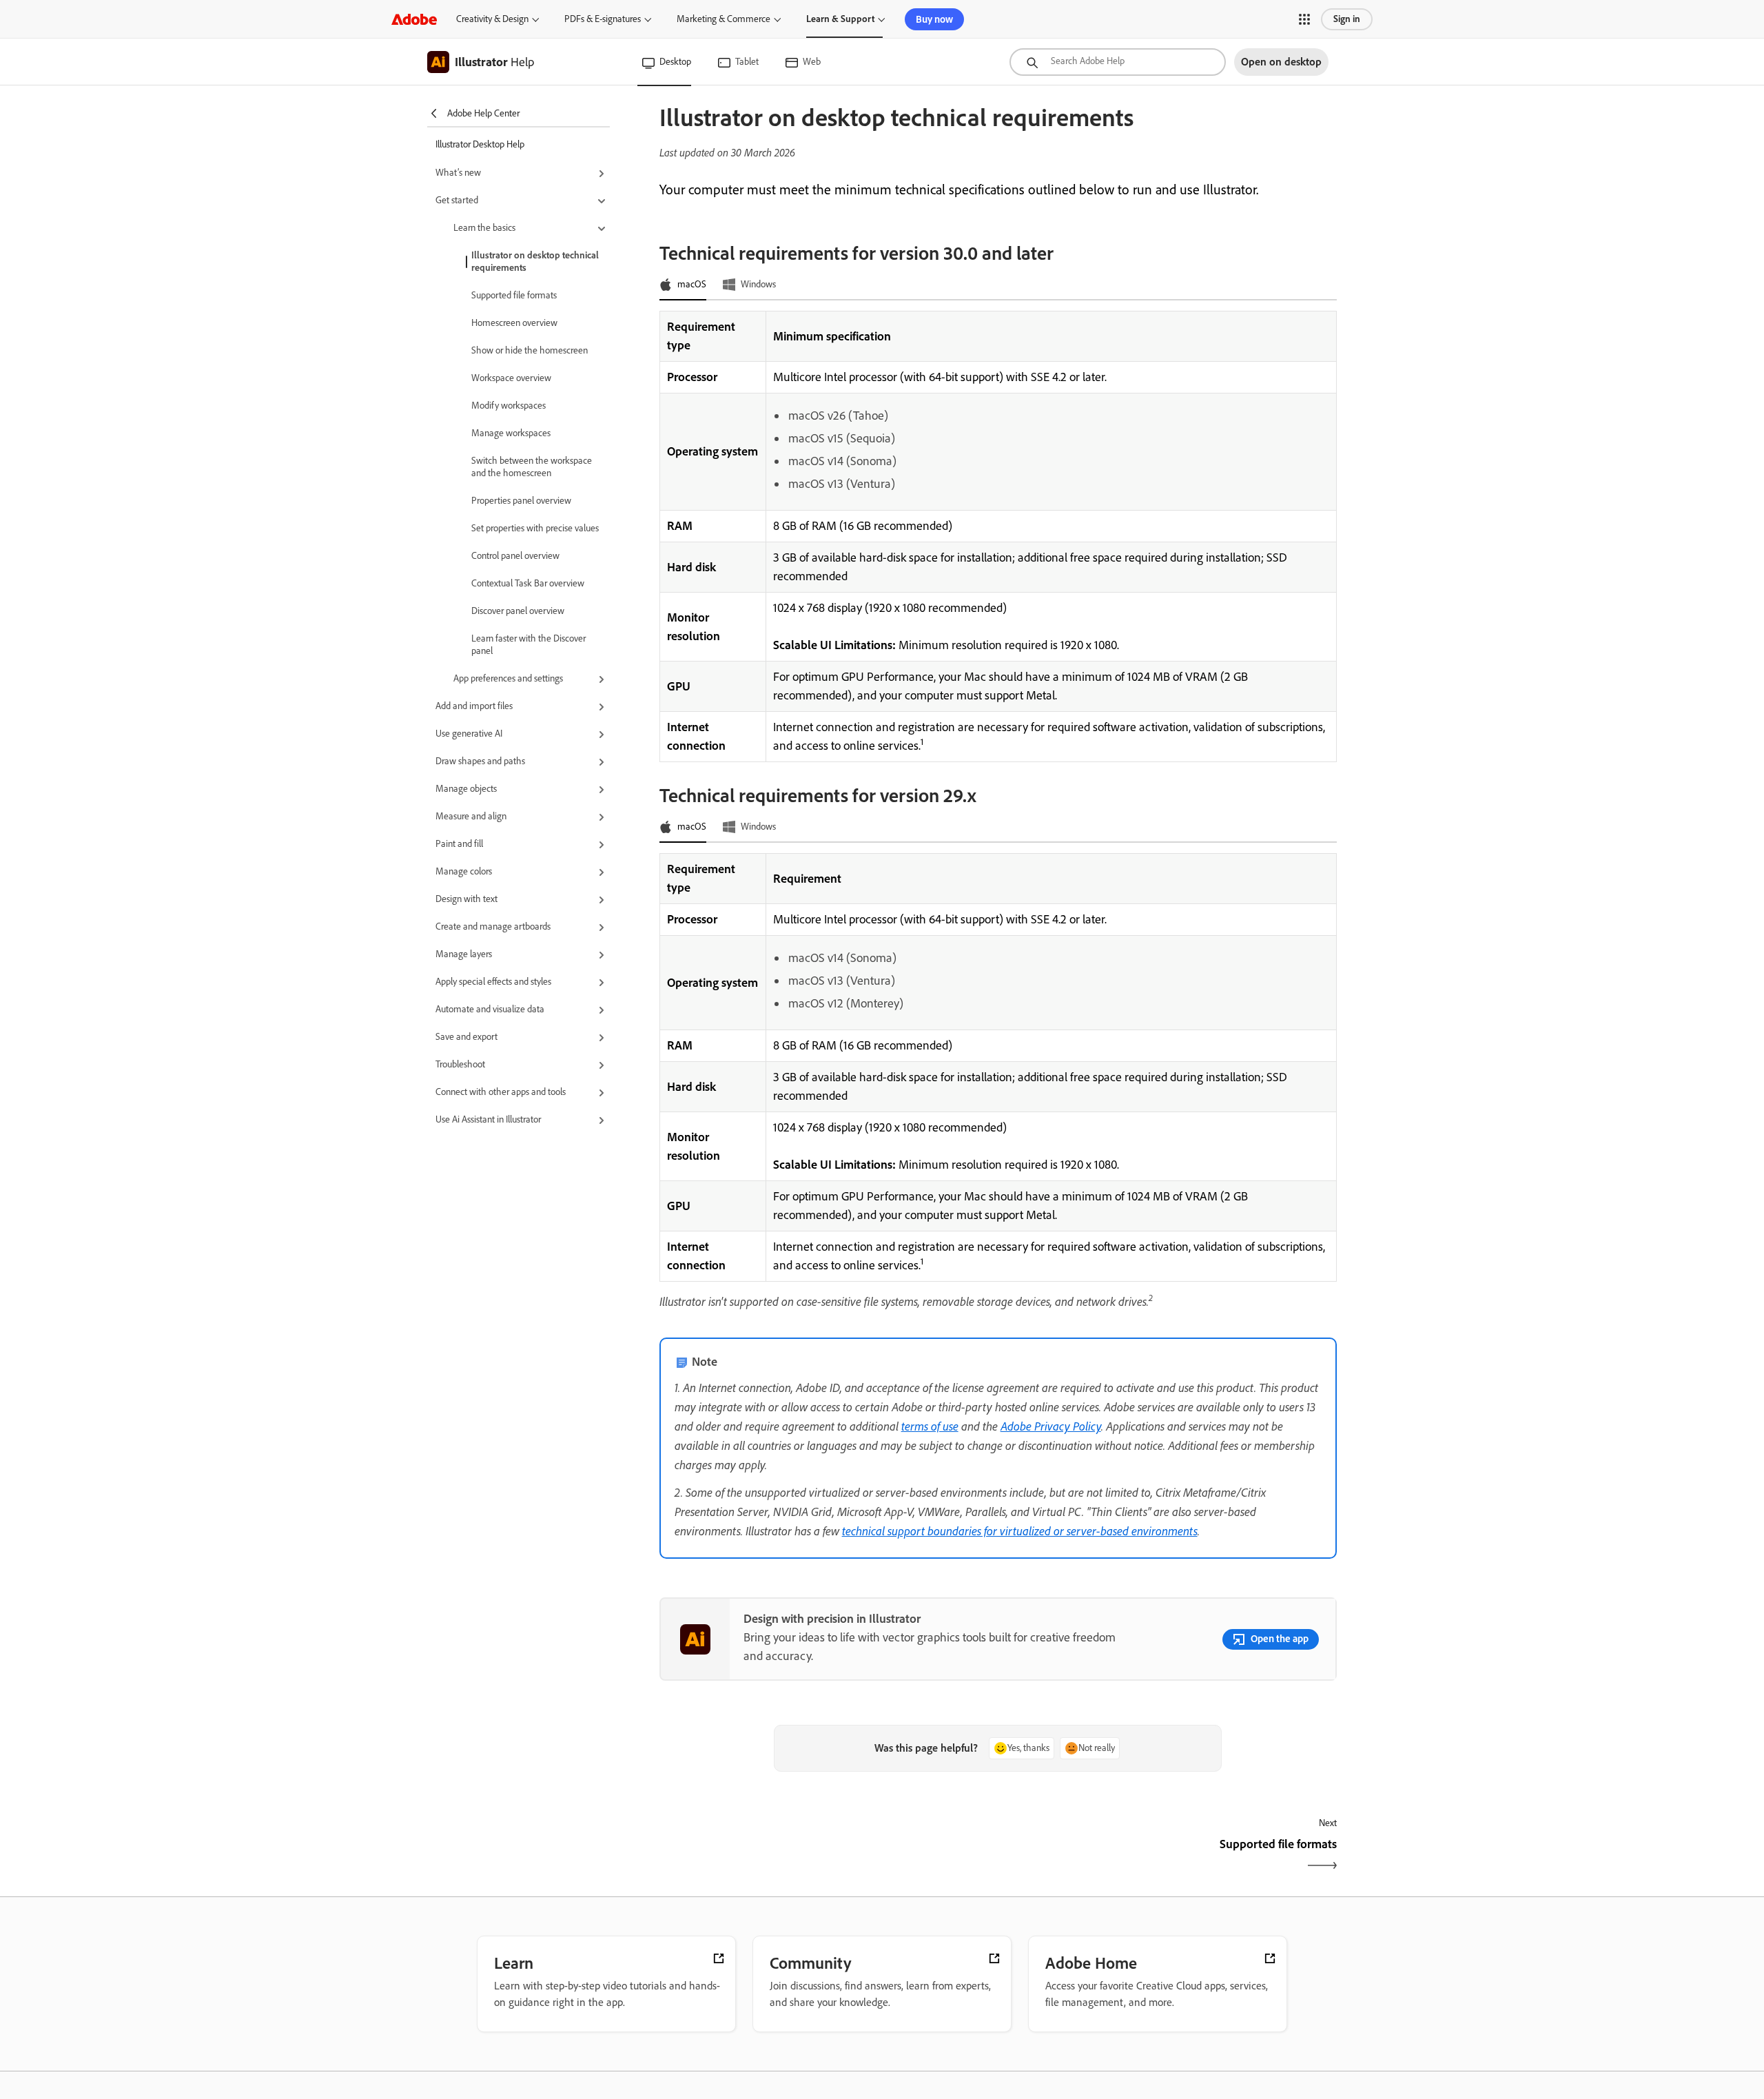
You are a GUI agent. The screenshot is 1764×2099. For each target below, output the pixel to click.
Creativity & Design (492, 19)
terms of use (930, 1426)
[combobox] (1118, 62)
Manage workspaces (511, 433)
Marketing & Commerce (724, 19)
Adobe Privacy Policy (1051, 1426)
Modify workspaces (509, 406)
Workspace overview (511, 378)
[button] (1304, 19)
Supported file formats (514, 295)
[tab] (683, 285)
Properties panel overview (521, 501)
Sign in (1347, 19)
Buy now (934, 19)
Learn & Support (840, 19)
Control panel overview (515, 556)
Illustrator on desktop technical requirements (535, 262)
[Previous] (827, 1856)
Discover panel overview (518, 611)
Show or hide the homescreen (530, 350)
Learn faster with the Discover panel (529, 645)
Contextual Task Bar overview (528, 583)
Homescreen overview (514, 323)
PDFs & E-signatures (603, 19)
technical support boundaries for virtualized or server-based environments (1020, 1530)
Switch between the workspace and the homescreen (532, 467)
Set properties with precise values (535, 528)
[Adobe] (414, 19)
